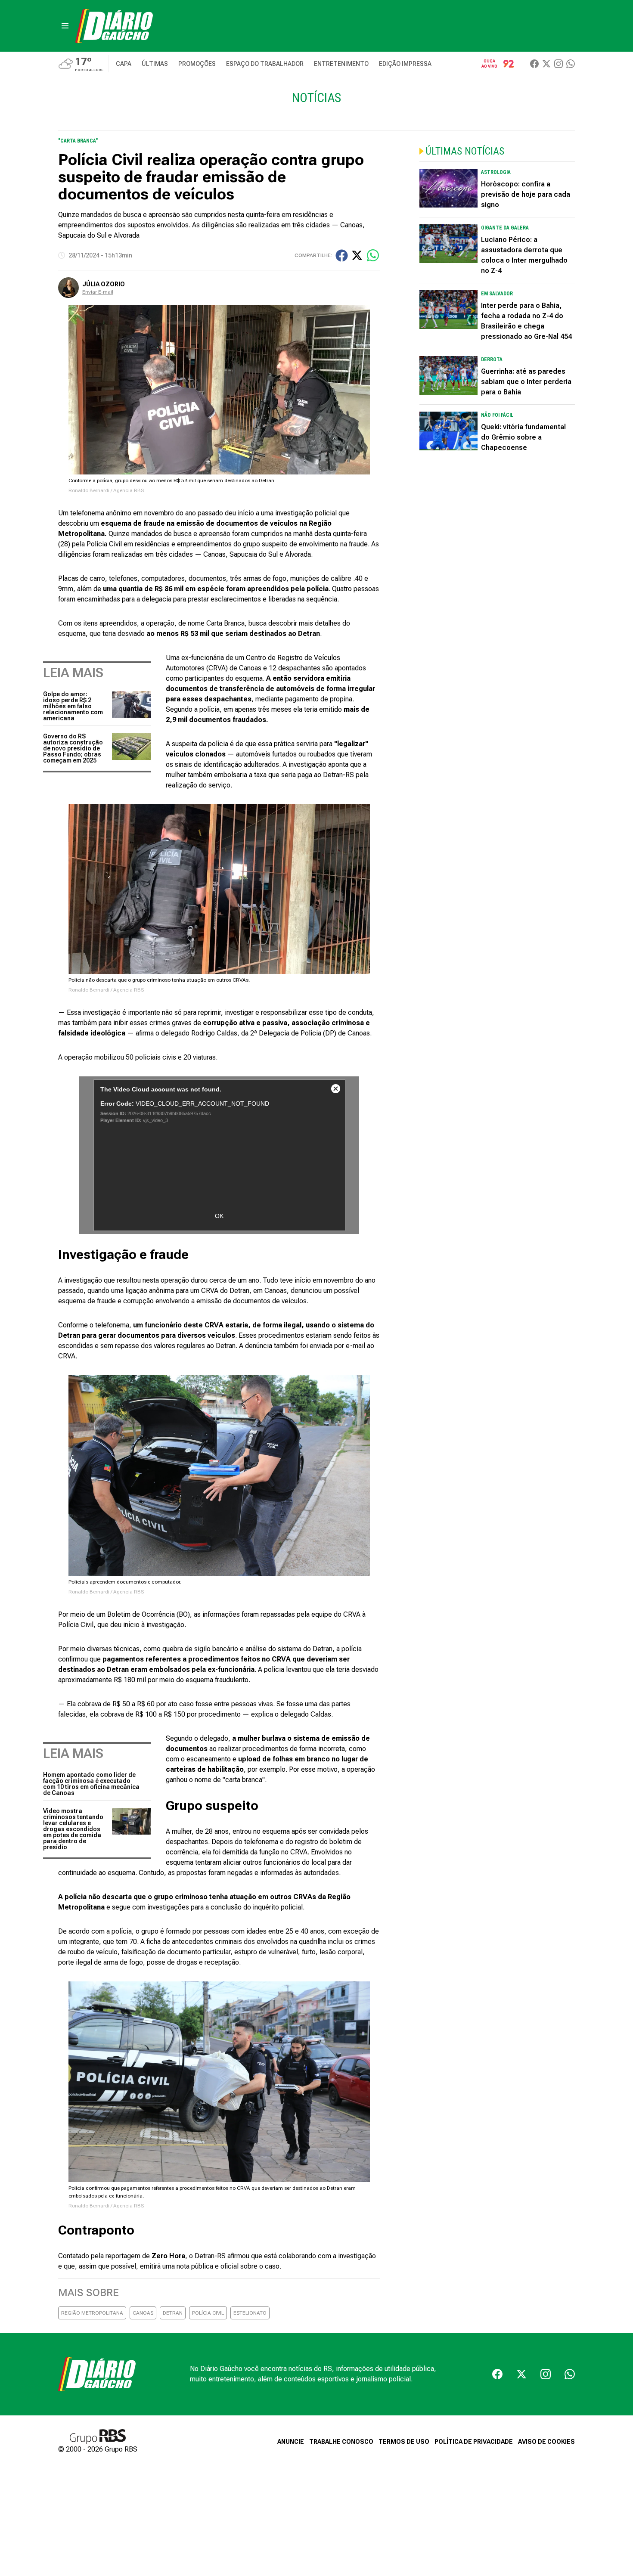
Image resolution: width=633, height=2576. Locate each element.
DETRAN (173, 2313)
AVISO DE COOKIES (546, 2442)
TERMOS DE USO (404, 2442)
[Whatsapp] (571, 64)
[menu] (65, 26)
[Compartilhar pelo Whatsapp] (373, 255)
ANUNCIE (291, 2442)
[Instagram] (559, 64)
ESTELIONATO (250, 2313)
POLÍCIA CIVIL (208, 2313)
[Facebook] (534, 64)
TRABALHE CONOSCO (341, 2442)
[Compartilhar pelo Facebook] (342, 256)
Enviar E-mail (98, 292)
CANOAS (143, 2313)
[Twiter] (546, 64)
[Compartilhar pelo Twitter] (357, 255)
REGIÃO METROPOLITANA (92, 2313)
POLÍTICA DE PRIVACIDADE (474, 2442)
